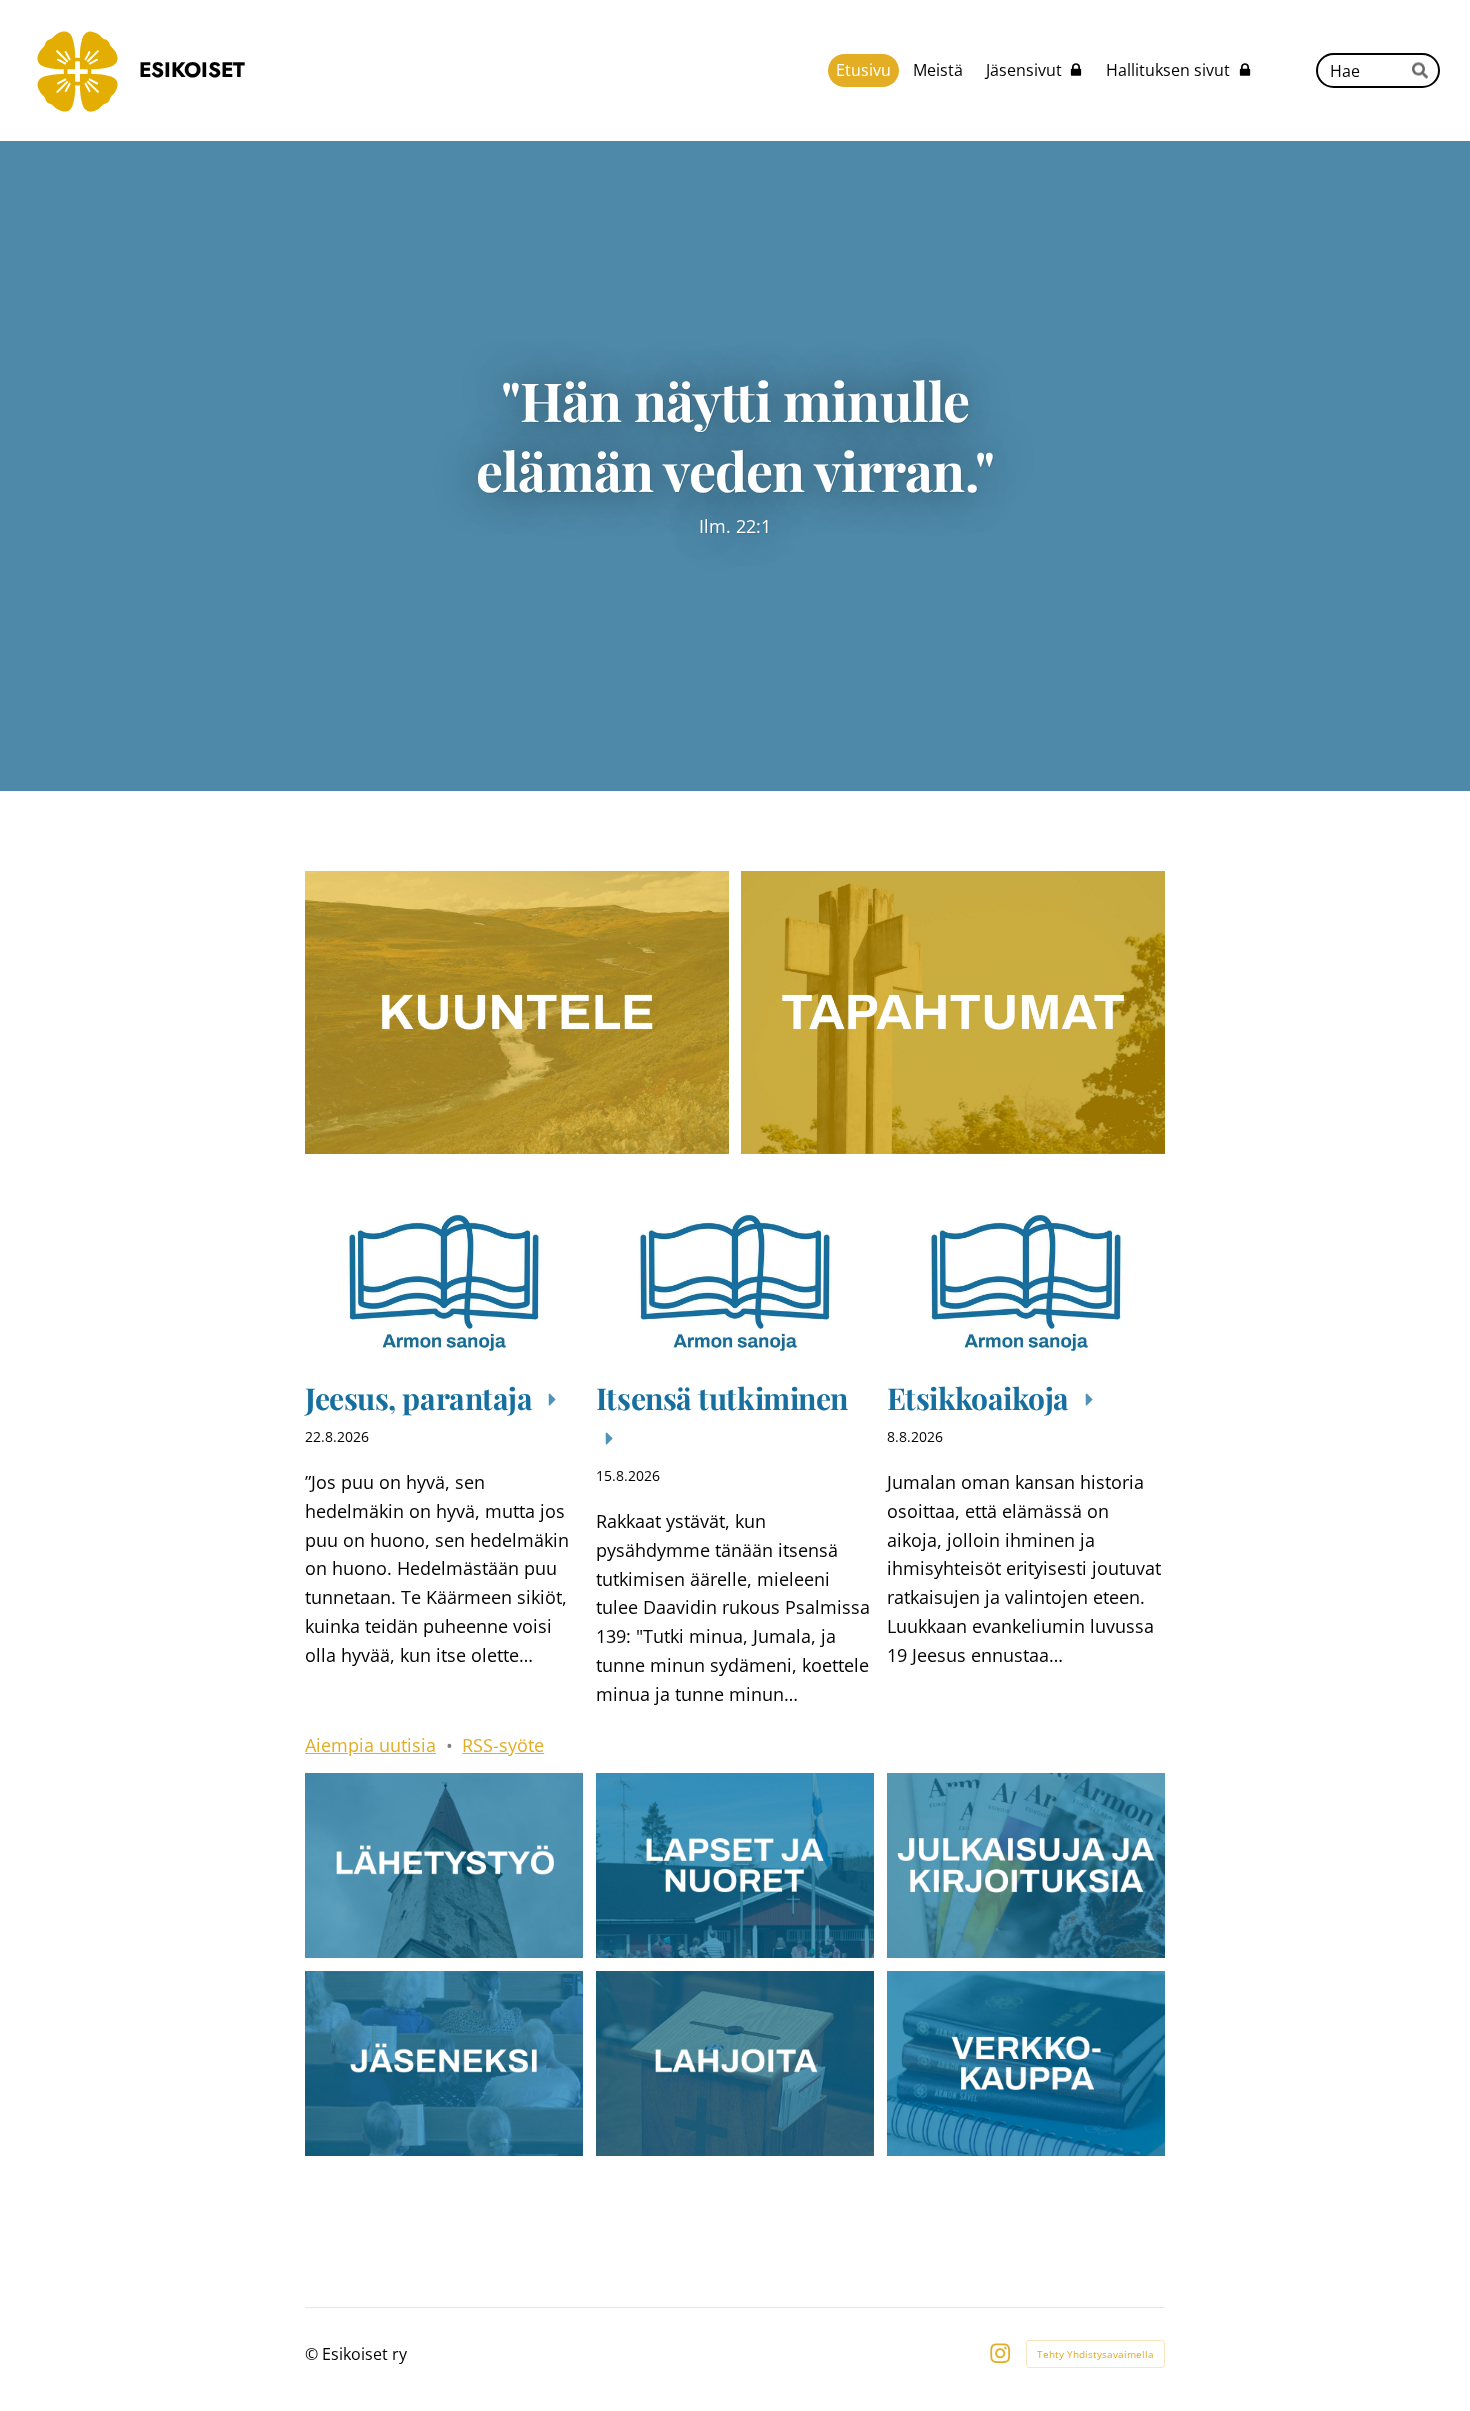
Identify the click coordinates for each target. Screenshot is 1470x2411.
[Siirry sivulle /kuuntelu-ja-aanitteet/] (517, 1012)
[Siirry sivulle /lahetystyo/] (444, 1865)
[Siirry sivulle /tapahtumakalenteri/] (953, 1012)
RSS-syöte (503, 1745)
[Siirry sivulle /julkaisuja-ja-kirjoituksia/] (1026, 1865)
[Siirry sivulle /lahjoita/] (735, 2063)
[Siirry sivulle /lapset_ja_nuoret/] (735, 1865)
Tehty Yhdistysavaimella (1095, 2354)
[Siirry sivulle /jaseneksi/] (444, 2063)
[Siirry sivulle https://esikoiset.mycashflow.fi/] (1026, 2063)
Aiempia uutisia (370, 1745)
